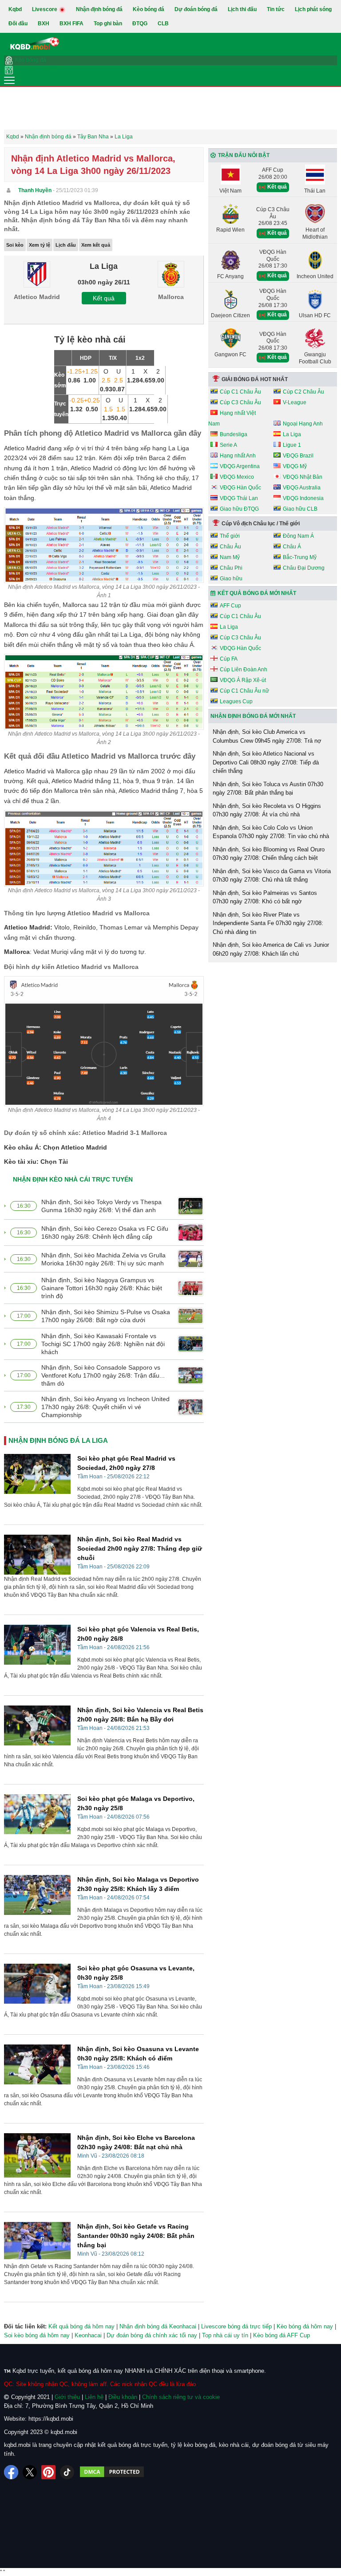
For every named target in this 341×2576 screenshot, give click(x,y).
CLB (163, 24)
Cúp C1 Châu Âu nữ (244, 691)
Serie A (228, 445)
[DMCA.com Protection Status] (112, 2472)
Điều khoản (123, 2397)
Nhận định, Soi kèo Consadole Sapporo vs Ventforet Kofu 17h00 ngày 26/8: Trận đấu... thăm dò (103, 1375)
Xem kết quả (96, 245)
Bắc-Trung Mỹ (300, 557)
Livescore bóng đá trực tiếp (236, 2326)
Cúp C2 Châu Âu (303, 392)
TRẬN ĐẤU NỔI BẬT (244, 155)
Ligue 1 (292, 445)
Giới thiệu (67, 2397)
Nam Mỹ (230, 557)
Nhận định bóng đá (99, 9)
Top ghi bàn (108, 24)
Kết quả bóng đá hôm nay (81, 2326)
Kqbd (15, 9)
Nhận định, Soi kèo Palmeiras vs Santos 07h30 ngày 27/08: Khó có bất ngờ (265, 897)
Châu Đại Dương (304, 568)
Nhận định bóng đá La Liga (58, 1440)
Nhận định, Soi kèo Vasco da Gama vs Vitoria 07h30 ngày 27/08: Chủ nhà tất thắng (272, 876)
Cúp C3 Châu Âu (240, 402)
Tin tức (276, 9)
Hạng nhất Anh (238, 456)
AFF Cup (230, 606)
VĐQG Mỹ (295, 466)
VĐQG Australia (302, 488)
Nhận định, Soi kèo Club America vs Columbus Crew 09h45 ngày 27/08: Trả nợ (267, 736)
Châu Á (292, 547)
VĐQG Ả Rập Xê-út (243, 680)
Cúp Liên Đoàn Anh (244, 670)
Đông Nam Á (298, 536)
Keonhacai (88, 2335)
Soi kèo (15, 245)
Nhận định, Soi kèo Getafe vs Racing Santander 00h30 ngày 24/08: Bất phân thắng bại (136, 2236)
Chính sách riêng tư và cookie (181, 2397)
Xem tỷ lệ (40, 245)
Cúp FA (229, 659)
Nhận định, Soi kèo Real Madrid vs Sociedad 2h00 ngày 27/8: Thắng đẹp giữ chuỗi (140, 1548)
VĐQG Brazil (298, 456)
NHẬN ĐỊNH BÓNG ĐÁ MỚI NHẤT (253, 716)
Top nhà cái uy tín (225, 2335)
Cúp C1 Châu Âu (240, 392)
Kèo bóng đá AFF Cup (282, 2335)
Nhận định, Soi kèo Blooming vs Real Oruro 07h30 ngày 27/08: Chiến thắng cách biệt (269, 854)
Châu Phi (231, 568)
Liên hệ (94, 2397)
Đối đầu (18, 24)
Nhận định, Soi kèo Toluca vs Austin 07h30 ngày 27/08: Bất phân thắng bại (268, 789)
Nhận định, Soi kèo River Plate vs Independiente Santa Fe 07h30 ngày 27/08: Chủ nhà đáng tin (268, 923)
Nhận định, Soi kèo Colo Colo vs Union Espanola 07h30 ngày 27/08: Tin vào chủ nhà (271, 832)
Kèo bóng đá (149, 9)
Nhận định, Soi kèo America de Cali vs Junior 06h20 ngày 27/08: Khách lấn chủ (271, 949)
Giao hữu (231, 579)
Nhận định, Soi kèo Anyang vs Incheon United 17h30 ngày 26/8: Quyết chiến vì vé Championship (105, 1407)
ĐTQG (140, 24)
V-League (295, 402)
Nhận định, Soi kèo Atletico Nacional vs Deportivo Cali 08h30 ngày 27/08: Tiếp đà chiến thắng (266, 762)
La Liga (292, 434)
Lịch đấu (66, 245)
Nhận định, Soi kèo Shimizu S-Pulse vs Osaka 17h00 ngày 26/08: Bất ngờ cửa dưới (106, 1316)
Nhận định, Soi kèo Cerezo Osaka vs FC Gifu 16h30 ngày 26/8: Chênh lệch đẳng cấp (105, 1233)
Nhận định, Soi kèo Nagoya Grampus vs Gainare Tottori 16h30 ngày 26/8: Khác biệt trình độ (102, 1288)
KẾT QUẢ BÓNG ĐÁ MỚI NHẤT (257, 593)
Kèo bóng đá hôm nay (305, 2326)
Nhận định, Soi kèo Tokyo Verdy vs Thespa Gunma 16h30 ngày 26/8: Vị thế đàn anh (101, 1206)
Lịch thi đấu (242, 9)
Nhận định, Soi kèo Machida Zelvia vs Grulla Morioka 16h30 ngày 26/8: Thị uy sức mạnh (103, 1259)
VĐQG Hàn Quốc (240, 488)
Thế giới (230, 536)
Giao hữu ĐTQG (239, 509)
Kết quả (104, 298)
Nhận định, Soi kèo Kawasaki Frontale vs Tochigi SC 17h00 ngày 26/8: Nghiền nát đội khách (103, 1344)
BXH (44, 24)
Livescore (45, 9)
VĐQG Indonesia (303, 498)
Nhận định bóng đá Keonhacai (158, 2326)
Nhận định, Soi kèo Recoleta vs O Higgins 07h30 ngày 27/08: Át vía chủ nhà (267, 810)
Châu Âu (230, 547)
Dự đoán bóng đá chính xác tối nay (152, 2335)
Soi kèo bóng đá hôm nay (37, 2335)
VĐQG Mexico (237, 477)
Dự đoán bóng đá (196, 9)
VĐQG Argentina (240, 466)
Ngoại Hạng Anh (303, 424)
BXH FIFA (71, 24)
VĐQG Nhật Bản (303, 477)
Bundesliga (234, 434)
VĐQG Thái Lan (239, 498)
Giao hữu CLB (300, 509)
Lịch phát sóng (313, 9)
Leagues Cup (236, 701)
